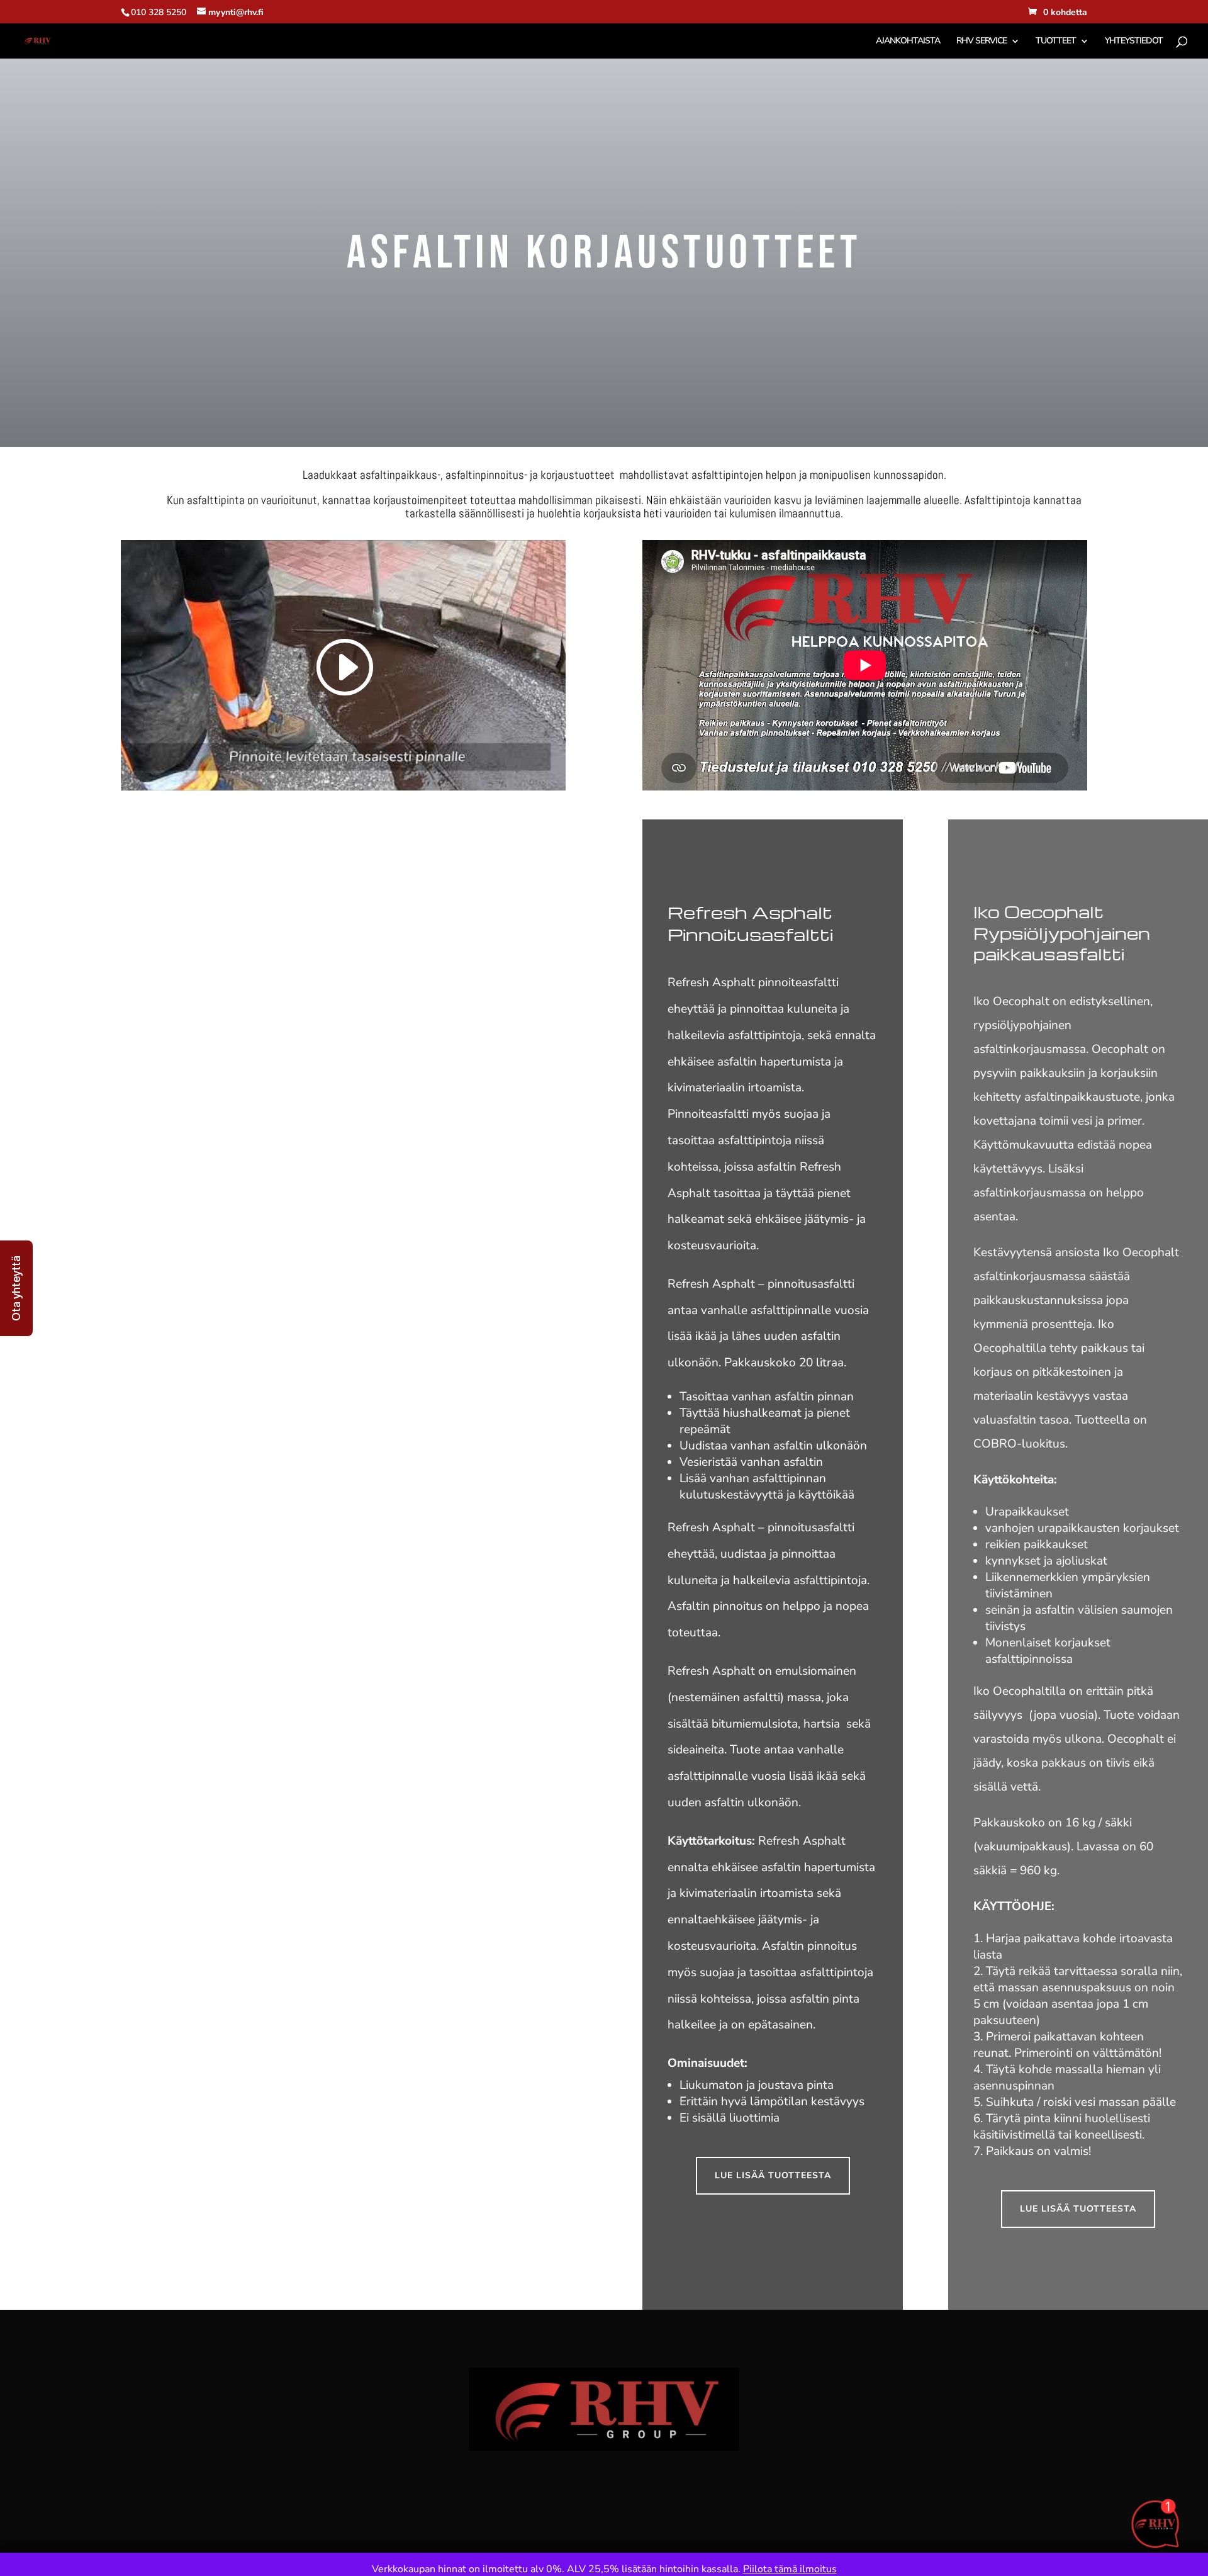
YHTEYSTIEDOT (1134, 42)
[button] (16, 1288)
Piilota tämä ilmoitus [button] (790, 2569)
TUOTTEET (1056, 42)
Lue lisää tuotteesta (773, 2175)
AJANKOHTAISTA (908, 42)
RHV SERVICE (981, 42)
